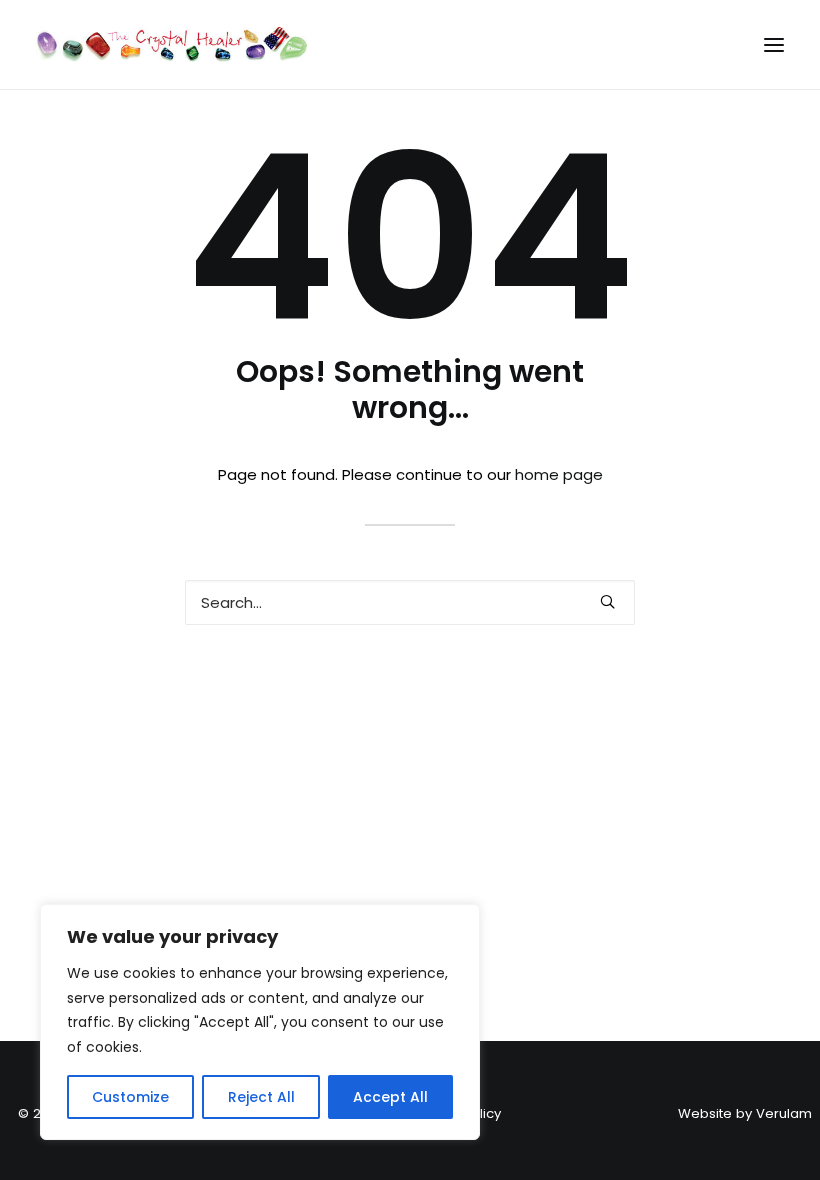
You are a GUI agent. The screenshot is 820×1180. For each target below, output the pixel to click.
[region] (260, 1022)
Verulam (784, 1113)
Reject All (261, 1097)
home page (559, 474)
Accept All (390, 1097)
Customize (130, 1097)
